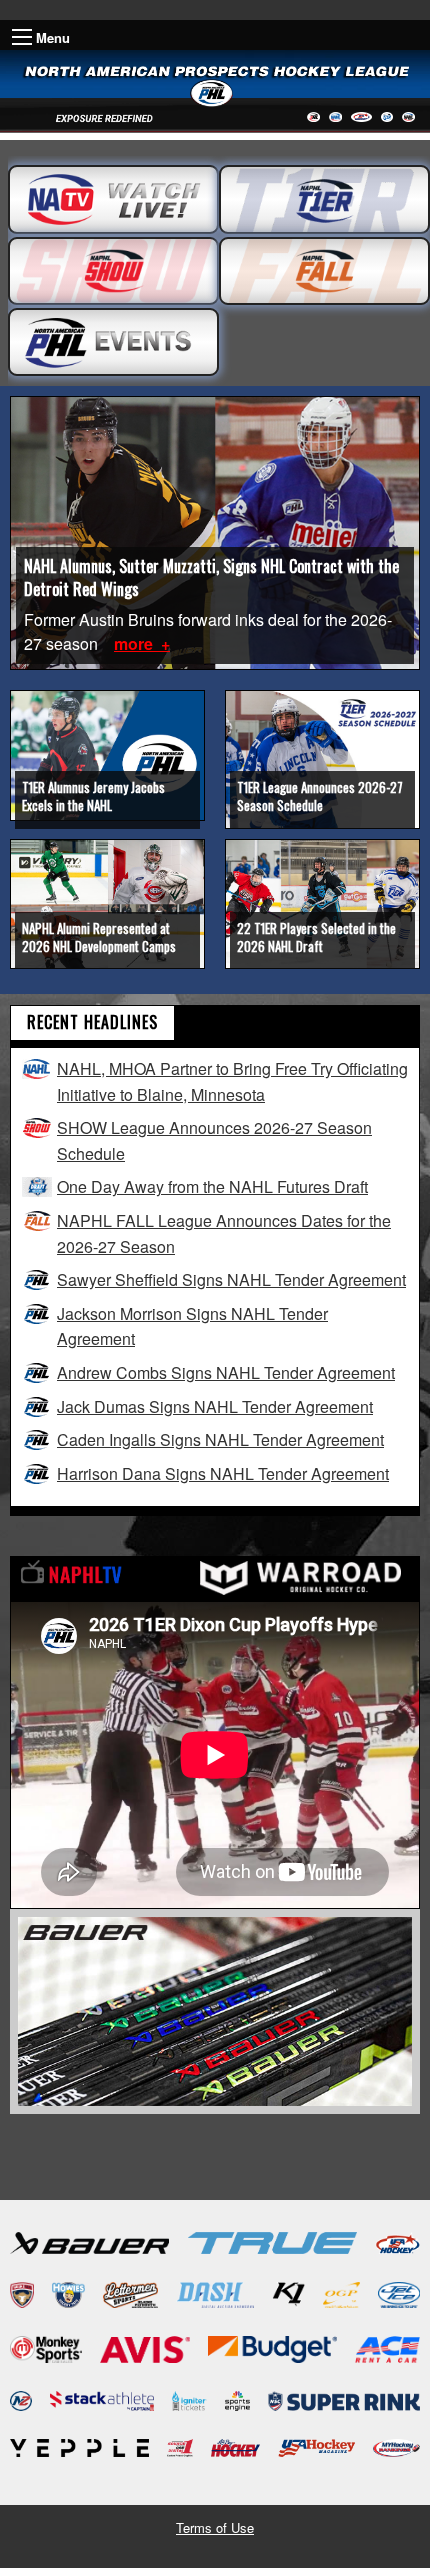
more (135, 643)
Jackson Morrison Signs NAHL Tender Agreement (192, 1326)
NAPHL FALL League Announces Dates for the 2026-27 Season (224, 1233)
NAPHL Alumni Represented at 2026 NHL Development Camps (99, 937)
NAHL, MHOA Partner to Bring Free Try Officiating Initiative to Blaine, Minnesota (232, 1081)
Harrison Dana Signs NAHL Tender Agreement (223, 1473)
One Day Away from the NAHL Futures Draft (212, 1186)
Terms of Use (215, 2527)
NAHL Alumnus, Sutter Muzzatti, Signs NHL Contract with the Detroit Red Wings (211, 577)
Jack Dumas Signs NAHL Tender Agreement (215, 1406)
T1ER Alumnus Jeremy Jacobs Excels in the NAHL (93, 796)
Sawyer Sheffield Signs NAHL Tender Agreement (231, 1279)
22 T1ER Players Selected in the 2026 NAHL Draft (316, 937)
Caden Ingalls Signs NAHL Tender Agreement (220, 1439)
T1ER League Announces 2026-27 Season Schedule (320, 796)
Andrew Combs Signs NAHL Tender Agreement (226, 1372)
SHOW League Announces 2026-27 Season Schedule (214, 1140)
